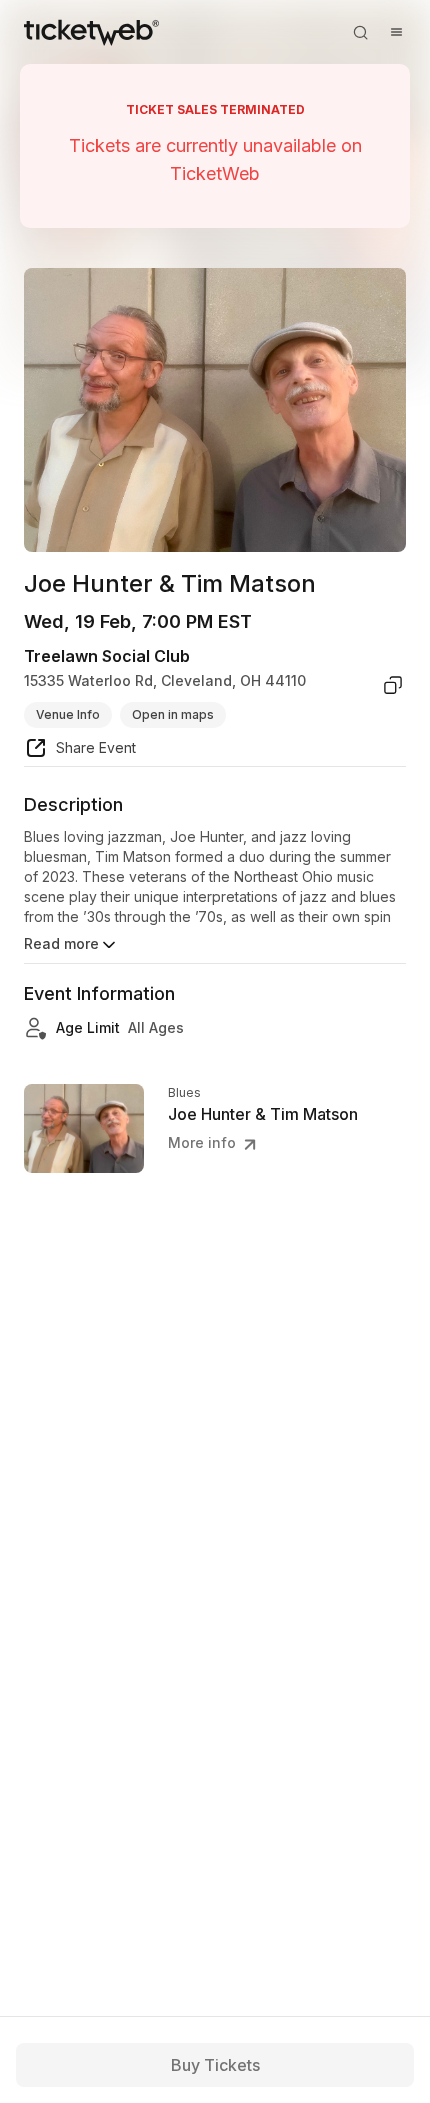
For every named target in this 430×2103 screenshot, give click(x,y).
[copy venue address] (393, 685)
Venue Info (68, 714)
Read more (61, 943)
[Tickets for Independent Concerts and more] (91, 32)
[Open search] (360, 32)
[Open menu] (396, 32)
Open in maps (173, 714)
